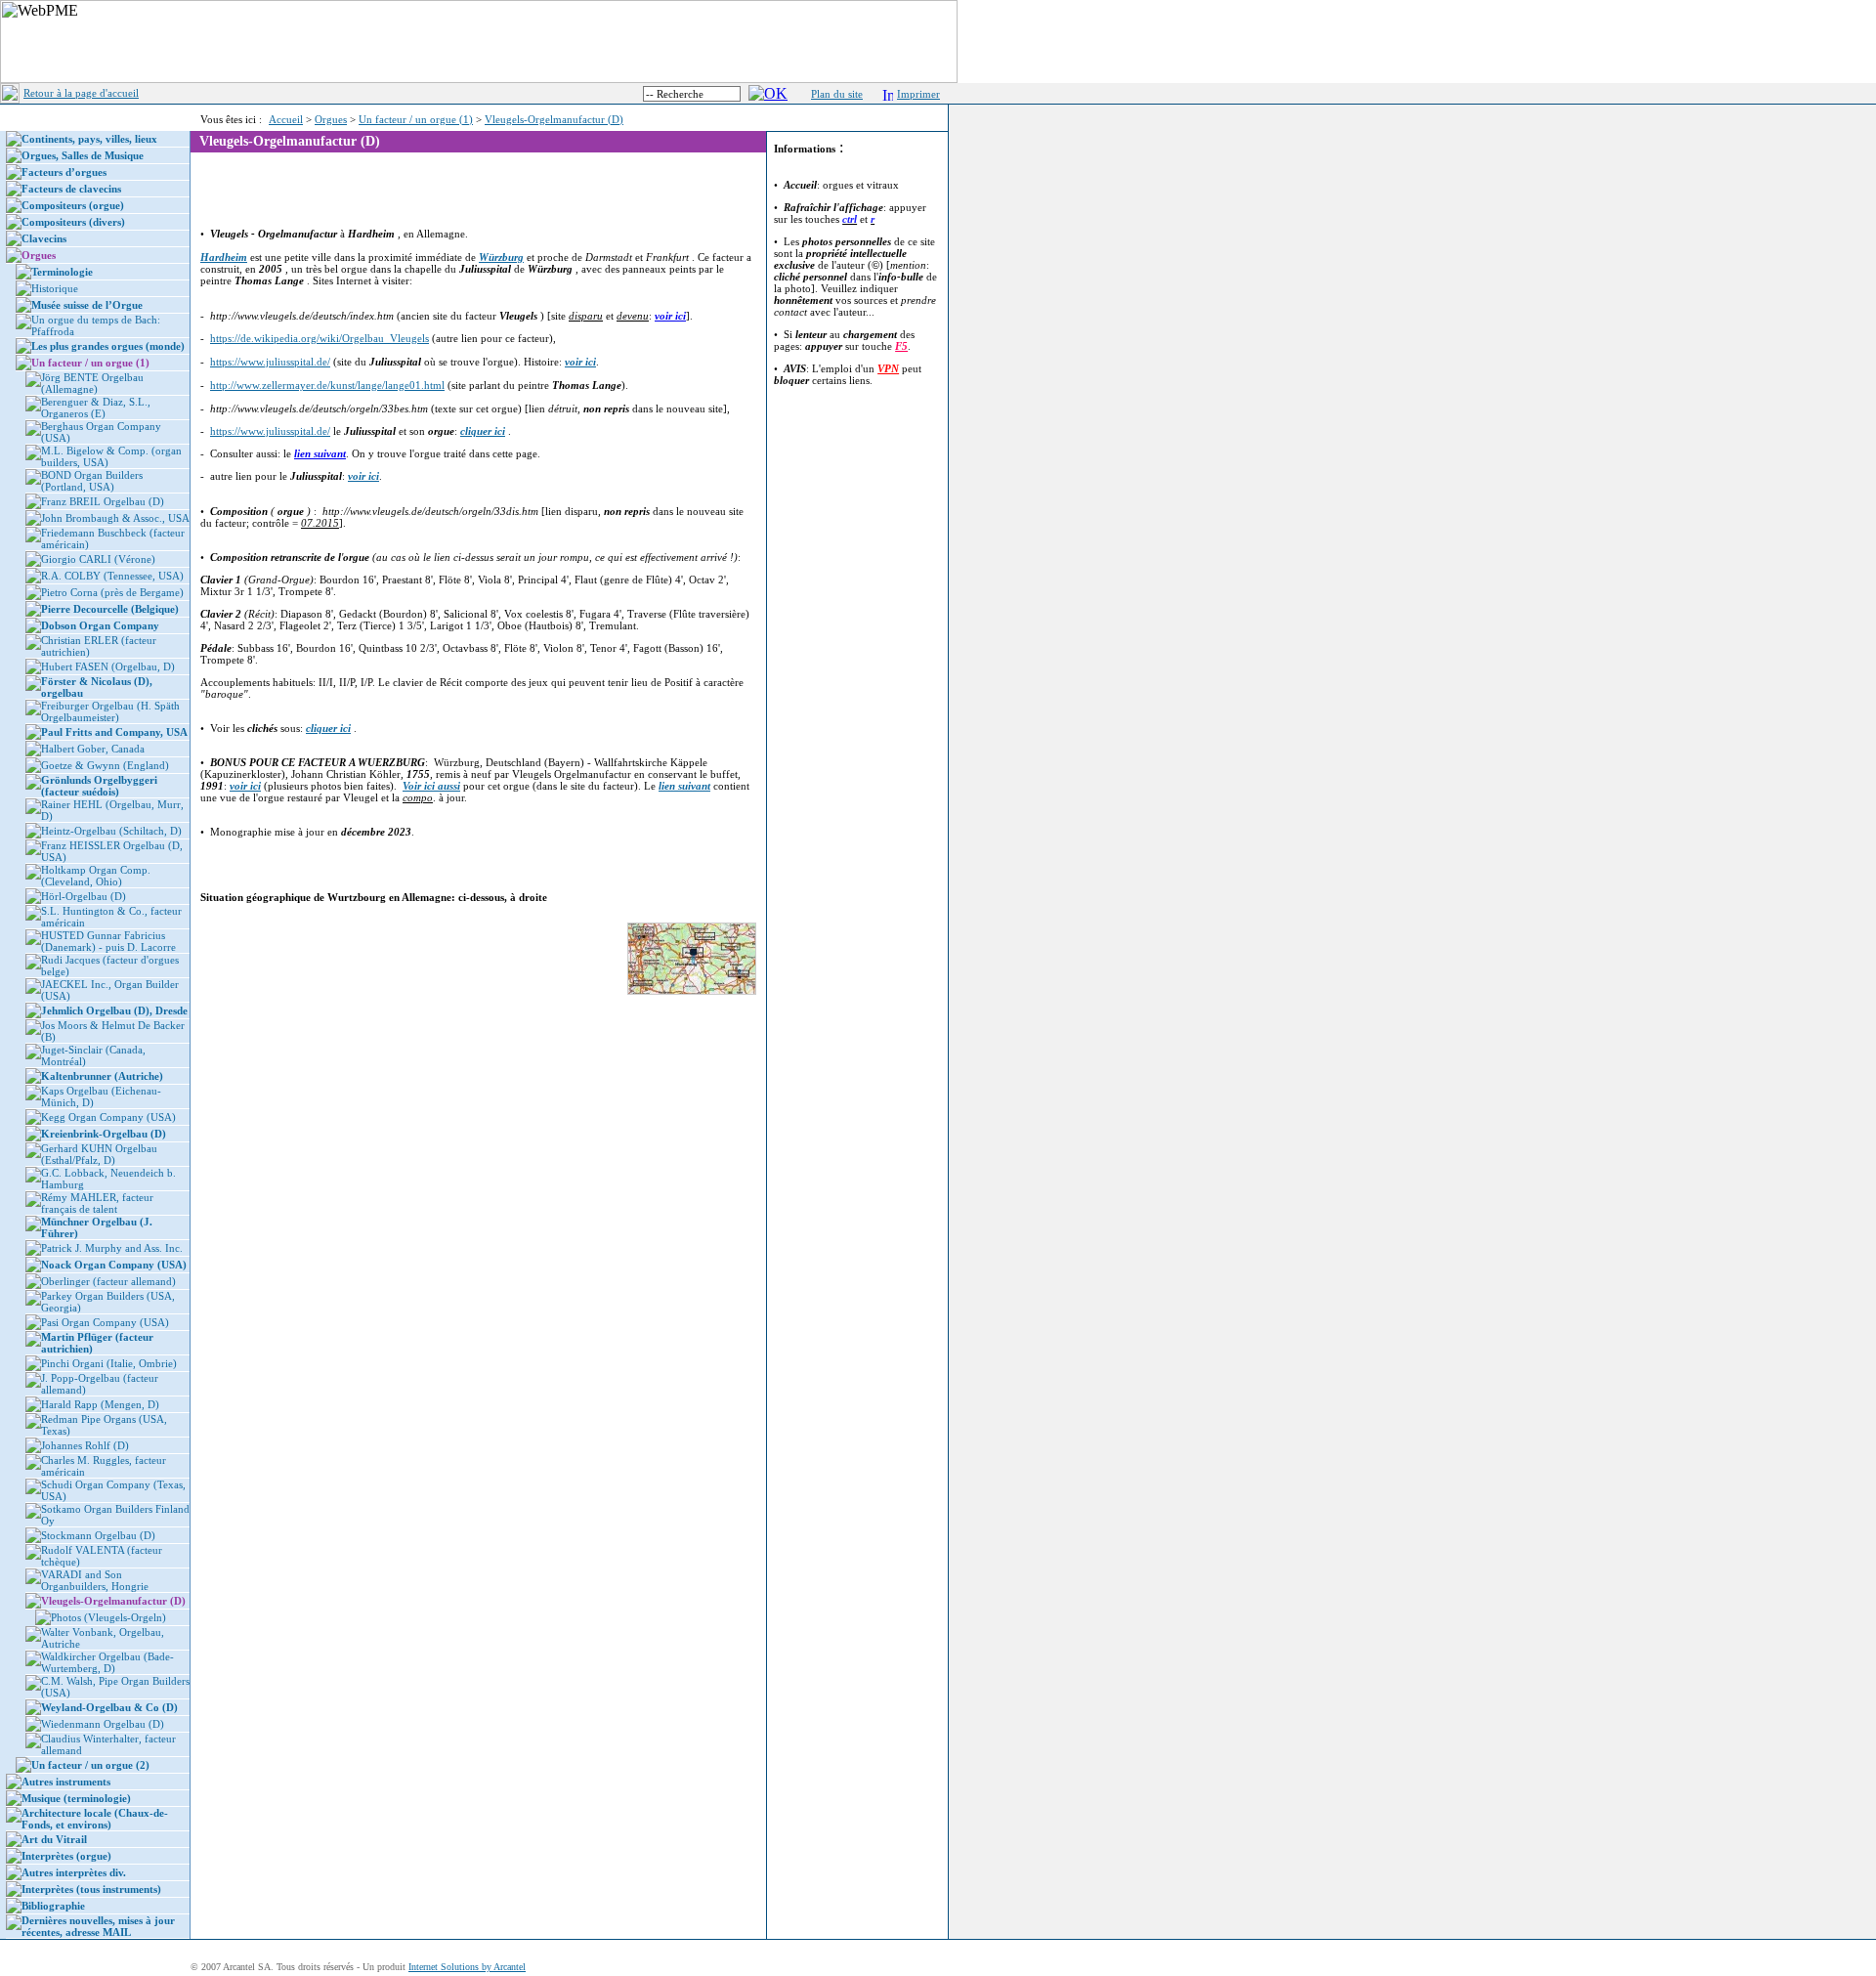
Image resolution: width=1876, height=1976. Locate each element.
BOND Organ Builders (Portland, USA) (92, 481)
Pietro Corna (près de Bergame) (112, 592)
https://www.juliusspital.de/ (270, 362)
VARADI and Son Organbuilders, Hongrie (95, 1580)
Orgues (331, 119)
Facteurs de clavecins (71, 189)
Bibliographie (53, 1906)
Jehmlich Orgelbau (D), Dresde (114, 1010)
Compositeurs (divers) (73, 222)
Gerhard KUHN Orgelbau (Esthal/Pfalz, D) (99, 1154)
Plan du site (837, 94)
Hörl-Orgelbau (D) (84, 896)
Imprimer (918, 94)
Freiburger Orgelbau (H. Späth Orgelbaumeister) (110, 711)
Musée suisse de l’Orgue (87, 305)
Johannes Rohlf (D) (85, 1445)
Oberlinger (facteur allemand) (108, 1281)
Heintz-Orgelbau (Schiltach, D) (111, 831)
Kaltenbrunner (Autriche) (102, 1076)
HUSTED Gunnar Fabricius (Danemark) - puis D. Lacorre (108, 941)
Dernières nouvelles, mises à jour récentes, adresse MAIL (98, 1926)
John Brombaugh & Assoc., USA (115, 518)
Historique (55, 288)
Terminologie (62, 272)
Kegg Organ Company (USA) (108, 1117)
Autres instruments (66, 1782)
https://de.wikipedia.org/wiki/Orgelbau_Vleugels (320, 338)
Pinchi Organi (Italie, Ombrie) (109, 1363)
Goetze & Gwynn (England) (105, 765)
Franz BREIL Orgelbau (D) (103, 501)
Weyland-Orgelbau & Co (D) (109, 1707)
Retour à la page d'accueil (81, 93)
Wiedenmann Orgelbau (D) (103, 1724)
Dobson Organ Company (100, 625)
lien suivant (320, 453)
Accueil (286, 119)
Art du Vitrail (54, 1839)
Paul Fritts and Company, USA (114, 732)
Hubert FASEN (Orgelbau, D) (108, 666)
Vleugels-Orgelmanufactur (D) (554, 119)
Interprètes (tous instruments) (91, 1889)
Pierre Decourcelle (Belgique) (110, 609)
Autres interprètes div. (74, 1872)
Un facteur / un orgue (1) (416, 119)
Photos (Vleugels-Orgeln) (108, 1617)
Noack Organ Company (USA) (114, 1265)
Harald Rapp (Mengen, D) (100, 1404)
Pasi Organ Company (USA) (105, 1322)
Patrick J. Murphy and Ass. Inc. (112, 1248)
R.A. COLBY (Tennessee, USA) (112, 576)
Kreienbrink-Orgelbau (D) (104, 1134)
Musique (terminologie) (76, 1798)
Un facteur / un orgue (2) (90, 1765)
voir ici (670, 316)
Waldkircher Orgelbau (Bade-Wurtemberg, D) (107, 1662)
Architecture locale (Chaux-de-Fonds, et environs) (95, 1819)
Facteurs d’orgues (64, 172)
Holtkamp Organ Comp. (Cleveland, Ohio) (96, 876)
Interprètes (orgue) (66, 1856)
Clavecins (44, 238)
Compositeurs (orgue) (73, 205)
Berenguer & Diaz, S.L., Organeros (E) (96, 408)
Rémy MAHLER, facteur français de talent (97, 1203)
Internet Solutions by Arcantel (467, 1967)
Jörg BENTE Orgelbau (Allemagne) (92, 383)
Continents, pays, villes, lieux (89, 139)
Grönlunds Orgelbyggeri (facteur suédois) (99, 786)
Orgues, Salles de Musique (83, 155)
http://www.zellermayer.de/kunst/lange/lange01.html (327, 385)
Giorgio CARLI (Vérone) (98, 559)
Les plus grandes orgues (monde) (108, 346)
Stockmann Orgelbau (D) (98, 1535)
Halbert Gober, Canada (93, 749)
